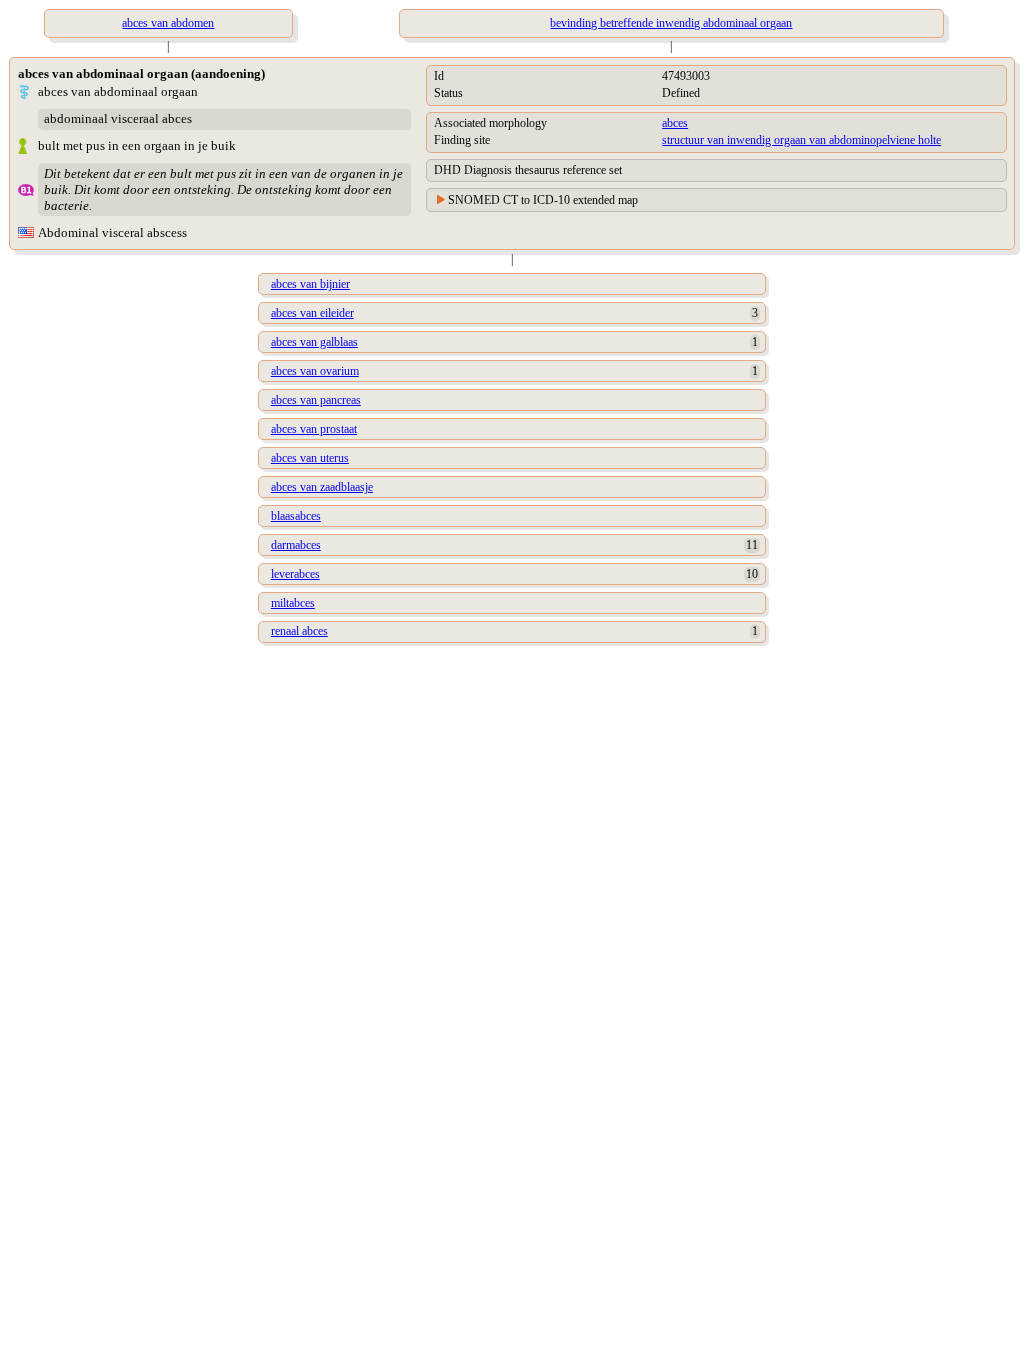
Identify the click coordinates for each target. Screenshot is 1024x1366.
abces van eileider (312, 313)
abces (675, 123)
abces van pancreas (316, 400)
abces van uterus (310, 458)
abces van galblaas (314, 342)
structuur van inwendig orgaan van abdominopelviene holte (801, 140)
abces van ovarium (315, 371)
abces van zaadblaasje (322, 487)
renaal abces (299, 631)
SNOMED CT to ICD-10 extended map (543, 200)
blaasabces (296, 516)
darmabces (296, 545)
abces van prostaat (314, 429)
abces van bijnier (310, 284)
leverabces (295, 574)
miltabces (293, 603)
